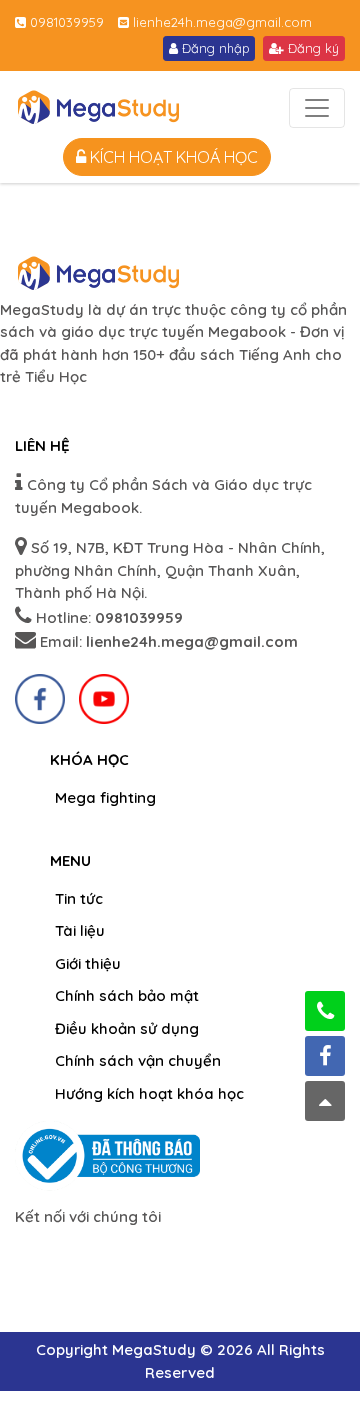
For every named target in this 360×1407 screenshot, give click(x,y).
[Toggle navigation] (317, 108)
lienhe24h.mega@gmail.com (220, 22)
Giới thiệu (88, 963)
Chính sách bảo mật (127, 995)
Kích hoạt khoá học (172, 157)
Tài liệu (80, 930)
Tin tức (79, 898)
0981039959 (65, 22)
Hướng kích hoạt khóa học (149, 1093)
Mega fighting (105, 797)
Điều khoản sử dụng (127, 1028)
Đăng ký (311, 48)
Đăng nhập (214, 48)
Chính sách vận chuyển (138, 1060)
